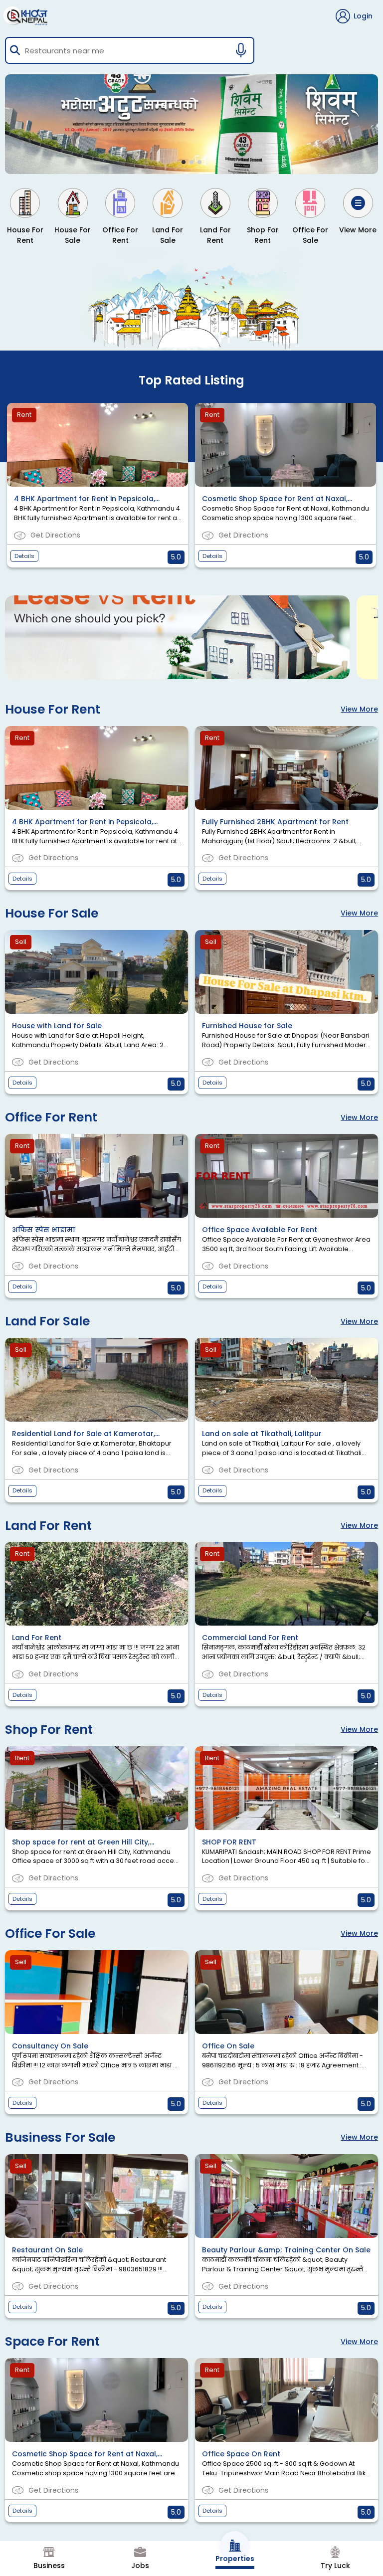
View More (359, 709)
